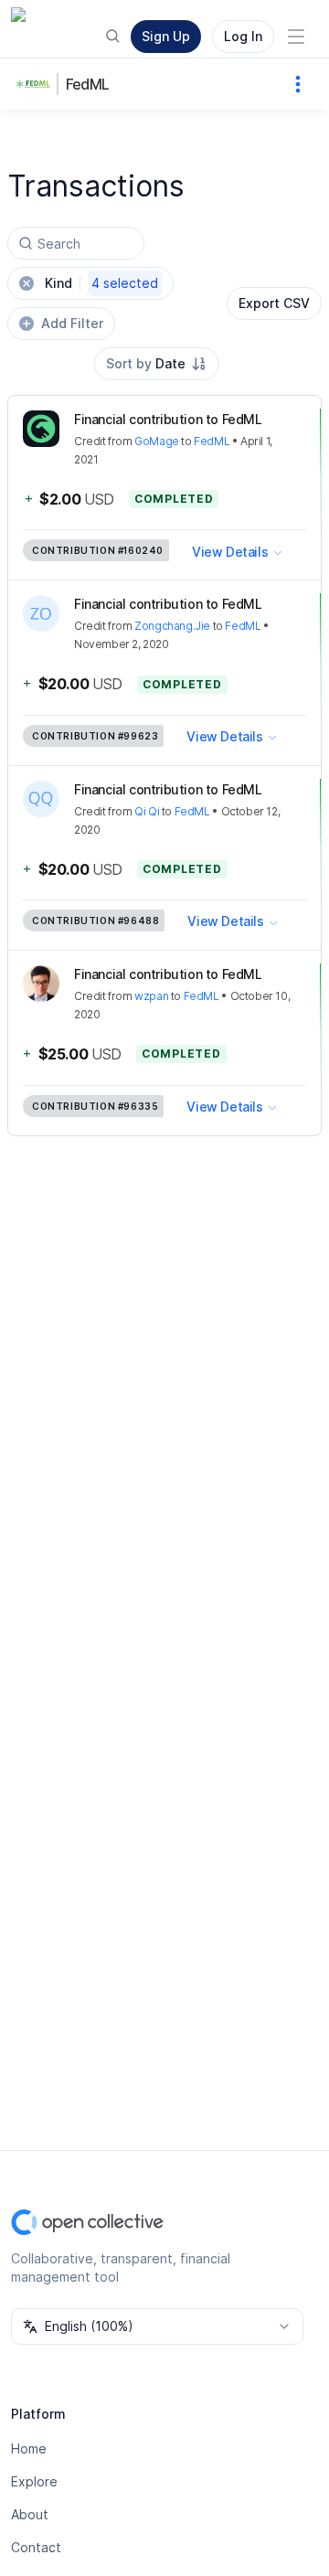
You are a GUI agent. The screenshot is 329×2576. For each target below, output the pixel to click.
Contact (36, 2547)
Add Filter (72, 323)
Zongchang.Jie (172, 626)
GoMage (157, 441)
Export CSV (274, 303)
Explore (34, 2481)
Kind (101, 283)
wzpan (151, 996)
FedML (87, 84)
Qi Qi (147, 811)
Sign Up (166, 36)
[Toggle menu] (296, 37)
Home (29, 2448)
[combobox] (157, 364)
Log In (243, 36)
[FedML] (37, 84)
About (30, 2514)
